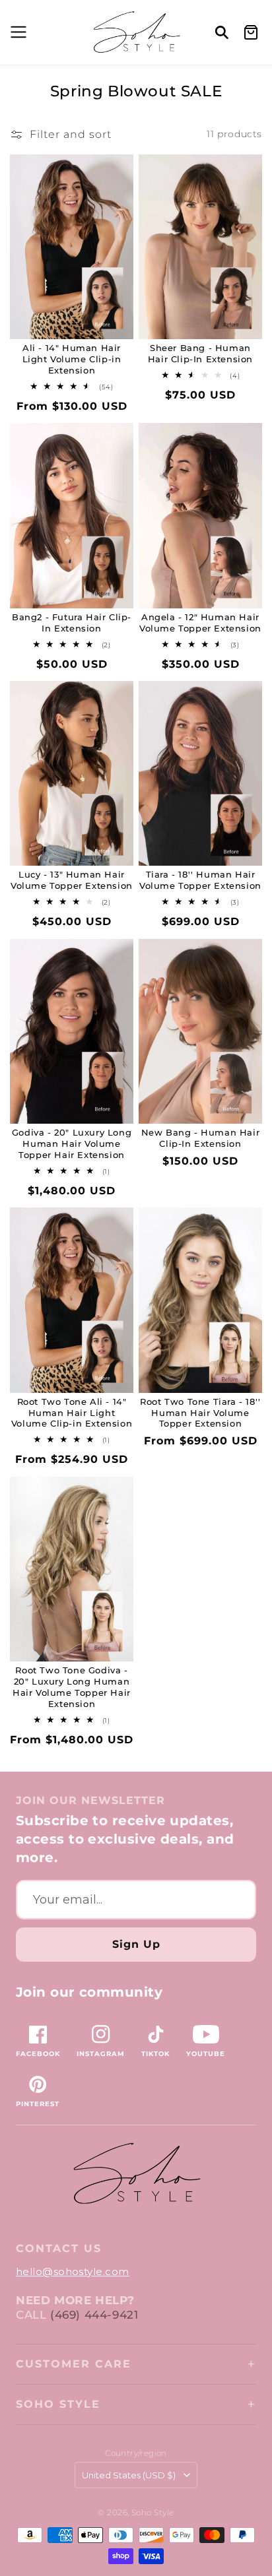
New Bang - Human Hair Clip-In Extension (201, 1138)
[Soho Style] (136, 2174)
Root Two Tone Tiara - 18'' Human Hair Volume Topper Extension (200, 1413)
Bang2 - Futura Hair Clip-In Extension (72, 623)
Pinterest (38, 2104)
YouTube (206, 2054)
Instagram (101, 2054)
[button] (17, 32)
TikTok (155, 2054)
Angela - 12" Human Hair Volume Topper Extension (200, 623)
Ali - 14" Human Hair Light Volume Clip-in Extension (72, 359)
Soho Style (58, 2404)
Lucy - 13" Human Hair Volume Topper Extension (72, 880)
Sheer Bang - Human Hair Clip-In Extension (200, 353)
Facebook (38, 2054)
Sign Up (136, 1944)
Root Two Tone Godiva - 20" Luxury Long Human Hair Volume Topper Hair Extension (72, 1687)
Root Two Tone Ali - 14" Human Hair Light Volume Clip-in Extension (72, 1413)
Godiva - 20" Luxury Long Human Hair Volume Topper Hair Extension (72, 1143)
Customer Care (74, 2364)
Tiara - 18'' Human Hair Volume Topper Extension (200, 880)
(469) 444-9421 (94, 2315)
